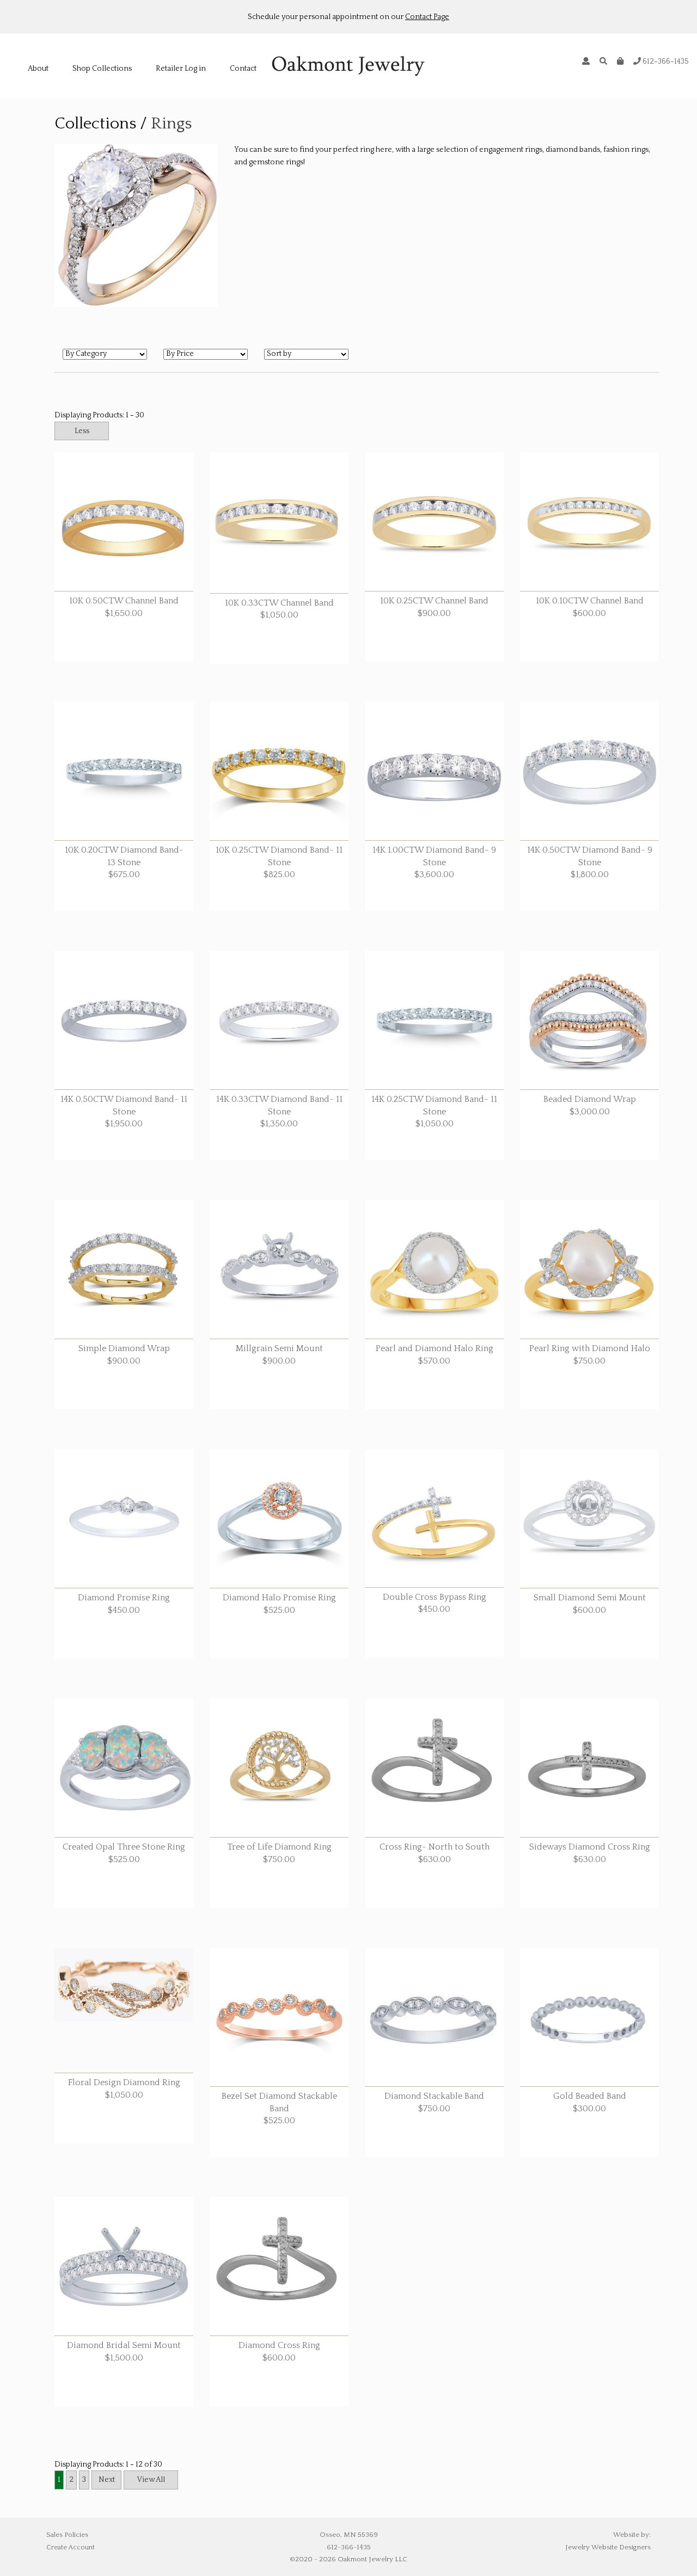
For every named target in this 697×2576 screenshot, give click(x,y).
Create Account (71, 2547)
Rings (171, 124)
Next (107, 2480)
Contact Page (427, 17)
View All (151, 2480)
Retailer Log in (181, 69)
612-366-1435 (665, 61)
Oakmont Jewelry (348, 66)
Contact (243, 69)
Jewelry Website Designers (608, 2547)
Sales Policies (67, 2535)
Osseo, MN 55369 (349, 2535)
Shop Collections (102, 69)
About (38, 69)
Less (82, 431)
